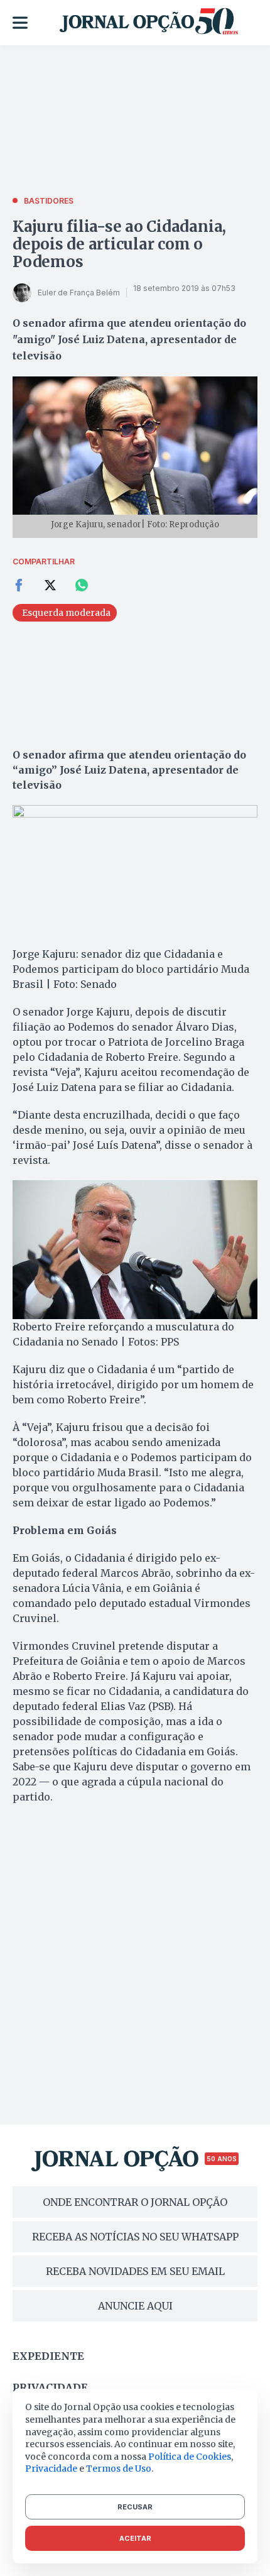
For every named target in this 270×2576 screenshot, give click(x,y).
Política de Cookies (190, 2457)
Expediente (48, 2356)
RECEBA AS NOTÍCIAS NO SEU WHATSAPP (135, 2237)
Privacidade (50, 2387)
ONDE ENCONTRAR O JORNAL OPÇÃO (135, 2202)
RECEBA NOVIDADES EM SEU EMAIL (135, 2271)
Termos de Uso (119, 2469)
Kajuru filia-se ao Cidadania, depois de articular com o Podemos (119, 244)
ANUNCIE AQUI (135, 2306)
